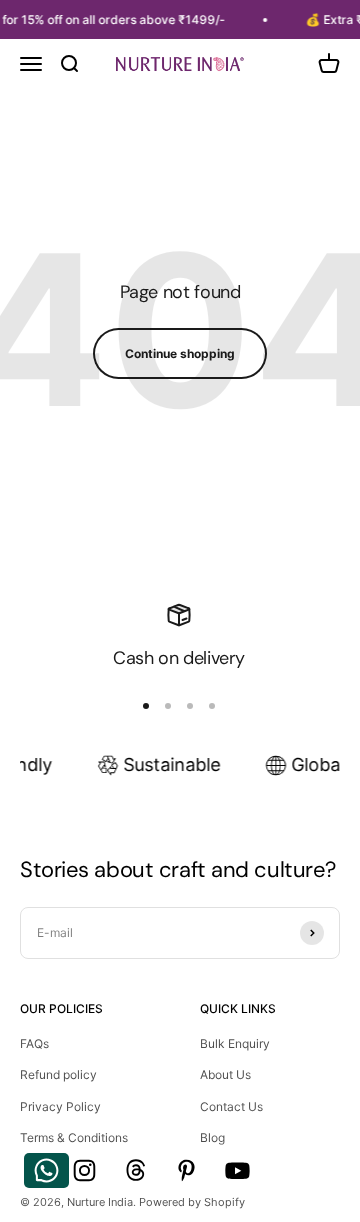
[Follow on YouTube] (237, 1170)
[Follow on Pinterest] (186, 1170)
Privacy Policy (60, 1106)
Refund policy (58, 1074)
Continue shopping (180, 353)
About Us (225, 1074)
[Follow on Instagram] (84, 1170)
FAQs (34, 1043)
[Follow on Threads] (135, 1170)
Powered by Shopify (192, 1202)
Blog (212, 1137)
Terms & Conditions (74, 1137)
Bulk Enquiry (235, 1043)
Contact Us (231, 1106)
